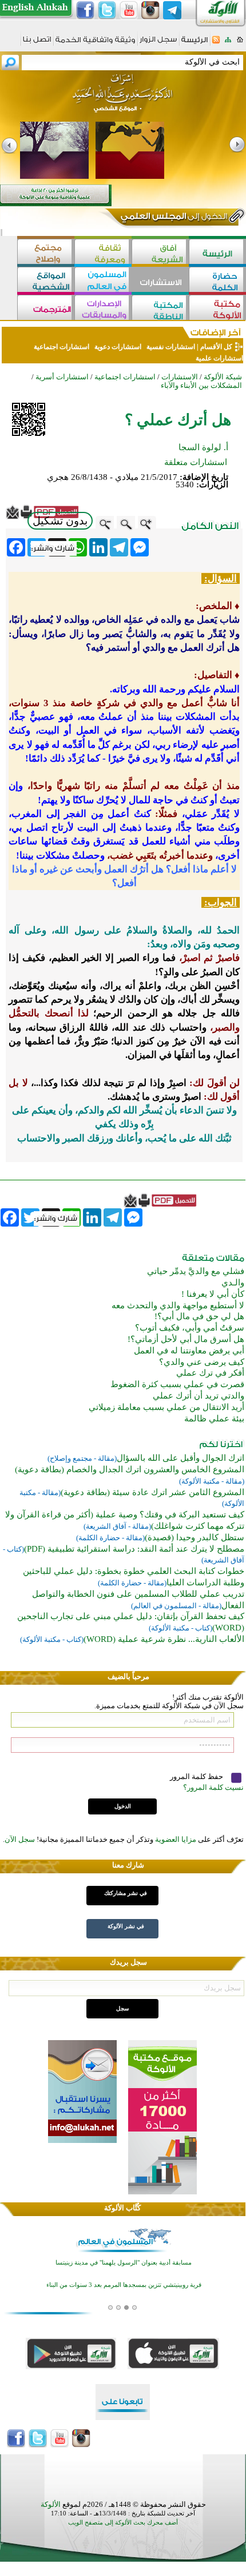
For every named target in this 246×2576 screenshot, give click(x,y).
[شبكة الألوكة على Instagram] (150, 10)
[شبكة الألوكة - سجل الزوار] (158, 43)
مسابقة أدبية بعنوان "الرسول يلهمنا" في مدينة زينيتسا (124, 2262)
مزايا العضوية (176, 1839)
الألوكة (51, 2504)
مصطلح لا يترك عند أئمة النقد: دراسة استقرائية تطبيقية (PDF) (134, 1549)
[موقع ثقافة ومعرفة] (103, 253)
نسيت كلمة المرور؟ (213, 1787)
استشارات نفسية (170, 347)
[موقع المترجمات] (46, 309)
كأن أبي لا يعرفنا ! (213, 1294)
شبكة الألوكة (223, 377)
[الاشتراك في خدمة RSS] (216, 43)
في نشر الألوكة (126, 1926)
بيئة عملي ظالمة (214, 1419)
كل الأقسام (216, 347)
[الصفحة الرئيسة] (240, 43)
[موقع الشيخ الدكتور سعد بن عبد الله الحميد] (123, 99)
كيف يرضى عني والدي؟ (202, 1362)
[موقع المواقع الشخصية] (46, 281)
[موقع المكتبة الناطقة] (160, 309)
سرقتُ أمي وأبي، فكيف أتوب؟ (190, 1328)
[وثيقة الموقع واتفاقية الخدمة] (95, 44)
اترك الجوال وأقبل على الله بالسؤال (180, 1458)
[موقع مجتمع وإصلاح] (46, 253)
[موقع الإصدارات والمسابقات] (103, 309)
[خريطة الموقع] (228, 43)
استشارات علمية (219, 358)
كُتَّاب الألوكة (122, 2208)
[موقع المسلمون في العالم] (103, 281)
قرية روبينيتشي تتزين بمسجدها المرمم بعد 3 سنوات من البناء (124, 2284)
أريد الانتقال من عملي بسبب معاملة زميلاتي (166, 1407)
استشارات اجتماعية (61, 347)
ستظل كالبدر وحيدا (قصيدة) (195, 1537)
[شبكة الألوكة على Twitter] (107, 10)
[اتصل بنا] (37, 43)
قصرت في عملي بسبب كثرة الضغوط (177, 1384)
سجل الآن (20, 1839)
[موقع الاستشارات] (160, 281)
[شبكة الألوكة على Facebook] (85, 10)
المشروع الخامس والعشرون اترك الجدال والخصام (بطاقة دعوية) (130, 1469)
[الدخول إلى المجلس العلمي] (173, 218)
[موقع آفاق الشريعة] (160, 253)
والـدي (233, 1283)
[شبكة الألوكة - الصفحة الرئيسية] (195, 44)
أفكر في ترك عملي (210, 1373)
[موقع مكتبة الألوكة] (217, 309)
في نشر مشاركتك (126, 1893)
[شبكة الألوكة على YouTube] (129, 10)
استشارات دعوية (118, 347)
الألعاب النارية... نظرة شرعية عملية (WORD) (164, 1639)
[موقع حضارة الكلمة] (217, 281)
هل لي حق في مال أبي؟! (199, 1316)
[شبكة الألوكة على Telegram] (172, 10)
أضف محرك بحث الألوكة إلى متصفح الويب (123, 2523)
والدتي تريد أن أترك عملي (199, 1396)
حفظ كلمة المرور (197, 1776)
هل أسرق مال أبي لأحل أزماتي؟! (186, 1339)
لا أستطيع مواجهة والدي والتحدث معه (178, 1305)
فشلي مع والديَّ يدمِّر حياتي (196, 1271)
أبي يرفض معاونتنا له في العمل (189, 1351)
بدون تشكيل (60, 521)
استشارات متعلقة (196, 462)
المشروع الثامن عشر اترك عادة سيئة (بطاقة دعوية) (152, 1492)
